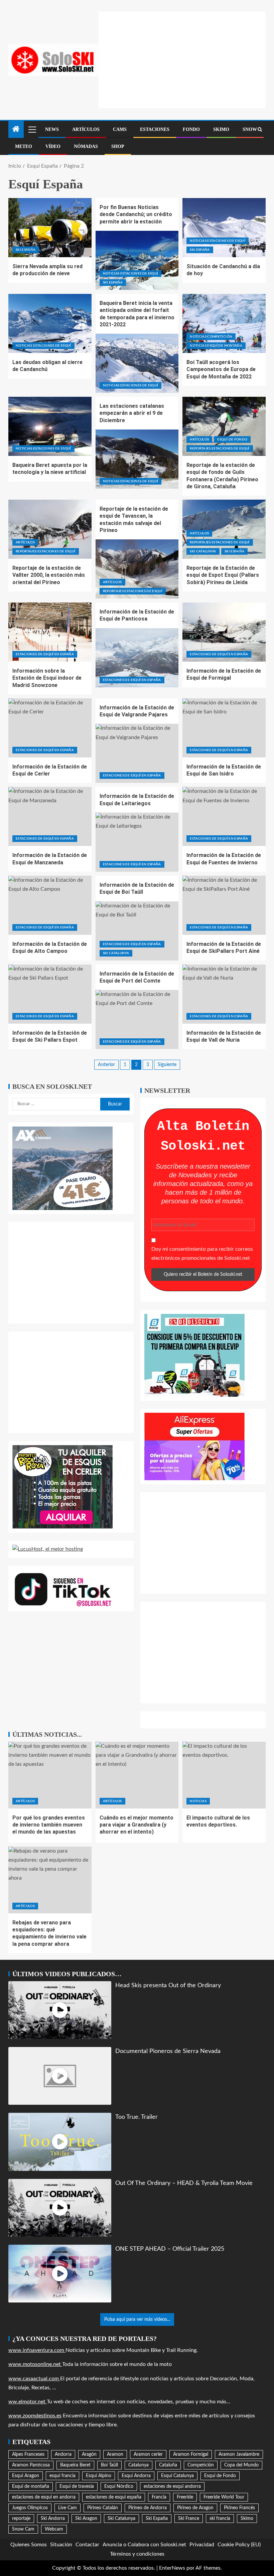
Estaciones (155, 129)
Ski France (189, 2519)
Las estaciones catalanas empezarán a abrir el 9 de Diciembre (132, 413)
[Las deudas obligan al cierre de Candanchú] (50, 323)
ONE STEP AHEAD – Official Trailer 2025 (170, 2249)
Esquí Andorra (136, 2476)
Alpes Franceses (28, 2454)
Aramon (115, 2454)
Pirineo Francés (239, 2508)
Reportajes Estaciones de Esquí (220, 449)
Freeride (185, 2497)
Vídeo (53, 146)
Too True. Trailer (136, 2117)
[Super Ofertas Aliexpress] (194, 1446)
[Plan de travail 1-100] (62, 1168)
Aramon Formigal (191, 2454)
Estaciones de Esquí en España (45, 654)
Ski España (26, 250)
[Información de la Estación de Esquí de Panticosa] (137, 658)
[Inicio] (16, 130)
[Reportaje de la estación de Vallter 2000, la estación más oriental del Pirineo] (50, 529)
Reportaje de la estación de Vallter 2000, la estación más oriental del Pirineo (49, 575)
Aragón (89, 2454)
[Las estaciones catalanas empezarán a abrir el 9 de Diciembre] (137, 459)
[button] (32, 129)
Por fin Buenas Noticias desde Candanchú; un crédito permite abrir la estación (136, 214)
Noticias (198, 1801)
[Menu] (32, 129)
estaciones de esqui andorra (172, 2486)
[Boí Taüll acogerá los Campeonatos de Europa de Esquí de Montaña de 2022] (224, 323)
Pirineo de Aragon (195, 2508)
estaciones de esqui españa (114, 2497)
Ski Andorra (53, 2519)
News (52, 129)
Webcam (54, 2529)
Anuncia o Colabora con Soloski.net (144, 2545)
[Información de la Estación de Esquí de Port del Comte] (137, 1019)
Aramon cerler (148, 2454)
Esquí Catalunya (177, 2476)
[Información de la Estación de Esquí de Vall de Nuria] (224, 994)
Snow (250, 129)
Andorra (63, 2454)
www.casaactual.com (34, 2379)
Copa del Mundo (241, 2465)
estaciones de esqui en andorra (44, 2497)
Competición (201, 2465)
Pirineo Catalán (103, 2508)
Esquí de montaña (31, 2486)
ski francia (220, 2519)
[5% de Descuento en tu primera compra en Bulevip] (194, 1355)
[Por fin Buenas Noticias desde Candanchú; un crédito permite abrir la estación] (137, 260)
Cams (120, 129)
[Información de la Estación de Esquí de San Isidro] (224, 728)
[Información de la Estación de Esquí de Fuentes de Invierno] (224, 816)
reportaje (21, 2519)
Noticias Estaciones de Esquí (131, 274)
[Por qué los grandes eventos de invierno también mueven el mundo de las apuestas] (50, 1775)
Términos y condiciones (137, 2554)
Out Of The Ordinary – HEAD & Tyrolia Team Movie (184, 2183)
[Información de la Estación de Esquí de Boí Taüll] (137, 931)
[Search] (260, 130)
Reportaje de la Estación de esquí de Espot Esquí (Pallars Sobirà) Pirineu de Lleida (223, 575)
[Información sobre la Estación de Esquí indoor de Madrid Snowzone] (50, 632)
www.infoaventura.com (37, 2350)
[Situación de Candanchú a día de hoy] (224, 228)
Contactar (87, 2545)
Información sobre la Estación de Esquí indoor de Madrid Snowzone (47, 678)
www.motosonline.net (35, 2364)
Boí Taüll (109, 2465)
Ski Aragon (86, 2519)
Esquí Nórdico (119, 2486)
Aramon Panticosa (31, 2465)
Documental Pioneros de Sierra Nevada (168, 2051)
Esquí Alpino (99, 2476)
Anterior (106, 1065)
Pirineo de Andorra (148, 2508)
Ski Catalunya (203, 551)
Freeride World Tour (224, 2497)
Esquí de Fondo (232, 440)
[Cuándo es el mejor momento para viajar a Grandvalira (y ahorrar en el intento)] (137, 1775)
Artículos (86, 129)
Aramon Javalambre (239, 2454)
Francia (159, 2497)
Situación (61, 2545)
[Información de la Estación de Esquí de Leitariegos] (137, 842)
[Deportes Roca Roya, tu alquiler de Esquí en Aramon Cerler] (62, 1487)
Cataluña (168, 2465)
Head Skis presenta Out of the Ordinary (168, 1985)
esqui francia (62, 2476)
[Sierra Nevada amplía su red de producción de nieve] (50, 228)
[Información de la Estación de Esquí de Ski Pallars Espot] (50, 994)
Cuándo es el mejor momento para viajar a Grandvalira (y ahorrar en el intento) (136, 1825)
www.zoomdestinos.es (35, 2416)
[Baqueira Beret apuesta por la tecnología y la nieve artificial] (50, 426)
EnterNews (172, 2568)
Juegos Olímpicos (30, 2508)
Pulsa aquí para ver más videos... (137, 2320)
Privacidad (202, 2545)
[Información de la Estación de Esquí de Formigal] (224, 632)
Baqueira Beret (75, 2465)
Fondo (191, 129)
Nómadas (86, 146)
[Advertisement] (186, 58)
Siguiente (167, 1065)
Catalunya (139, 2465)
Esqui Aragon (26, 2476)
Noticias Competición (211, 337)
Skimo (221, 129)
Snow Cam (23, 2529)
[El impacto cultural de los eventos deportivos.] (224, 1775)
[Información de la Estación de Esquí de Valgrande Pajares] (137, 753)
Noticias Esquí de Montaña (216, 346)
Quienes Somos (29, 2545)
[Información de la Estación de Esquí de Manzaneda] (50, 816)
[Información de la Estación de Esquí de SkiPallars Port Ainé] (224, 905)
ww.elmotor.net (28, 2402)
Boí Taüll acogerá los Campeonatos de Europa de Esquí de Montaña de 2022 (221, 369)
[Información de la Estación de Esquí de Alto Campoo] (50, 905)
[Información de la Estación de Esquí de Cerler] (50, 728)
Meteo (24, 146)
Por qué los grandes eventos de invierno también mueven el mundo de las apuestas (49, 1825)
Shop (118, 146)
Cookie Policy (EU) (239, 2545)
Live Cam (67, 2508)
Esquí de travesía (77, 2486)
